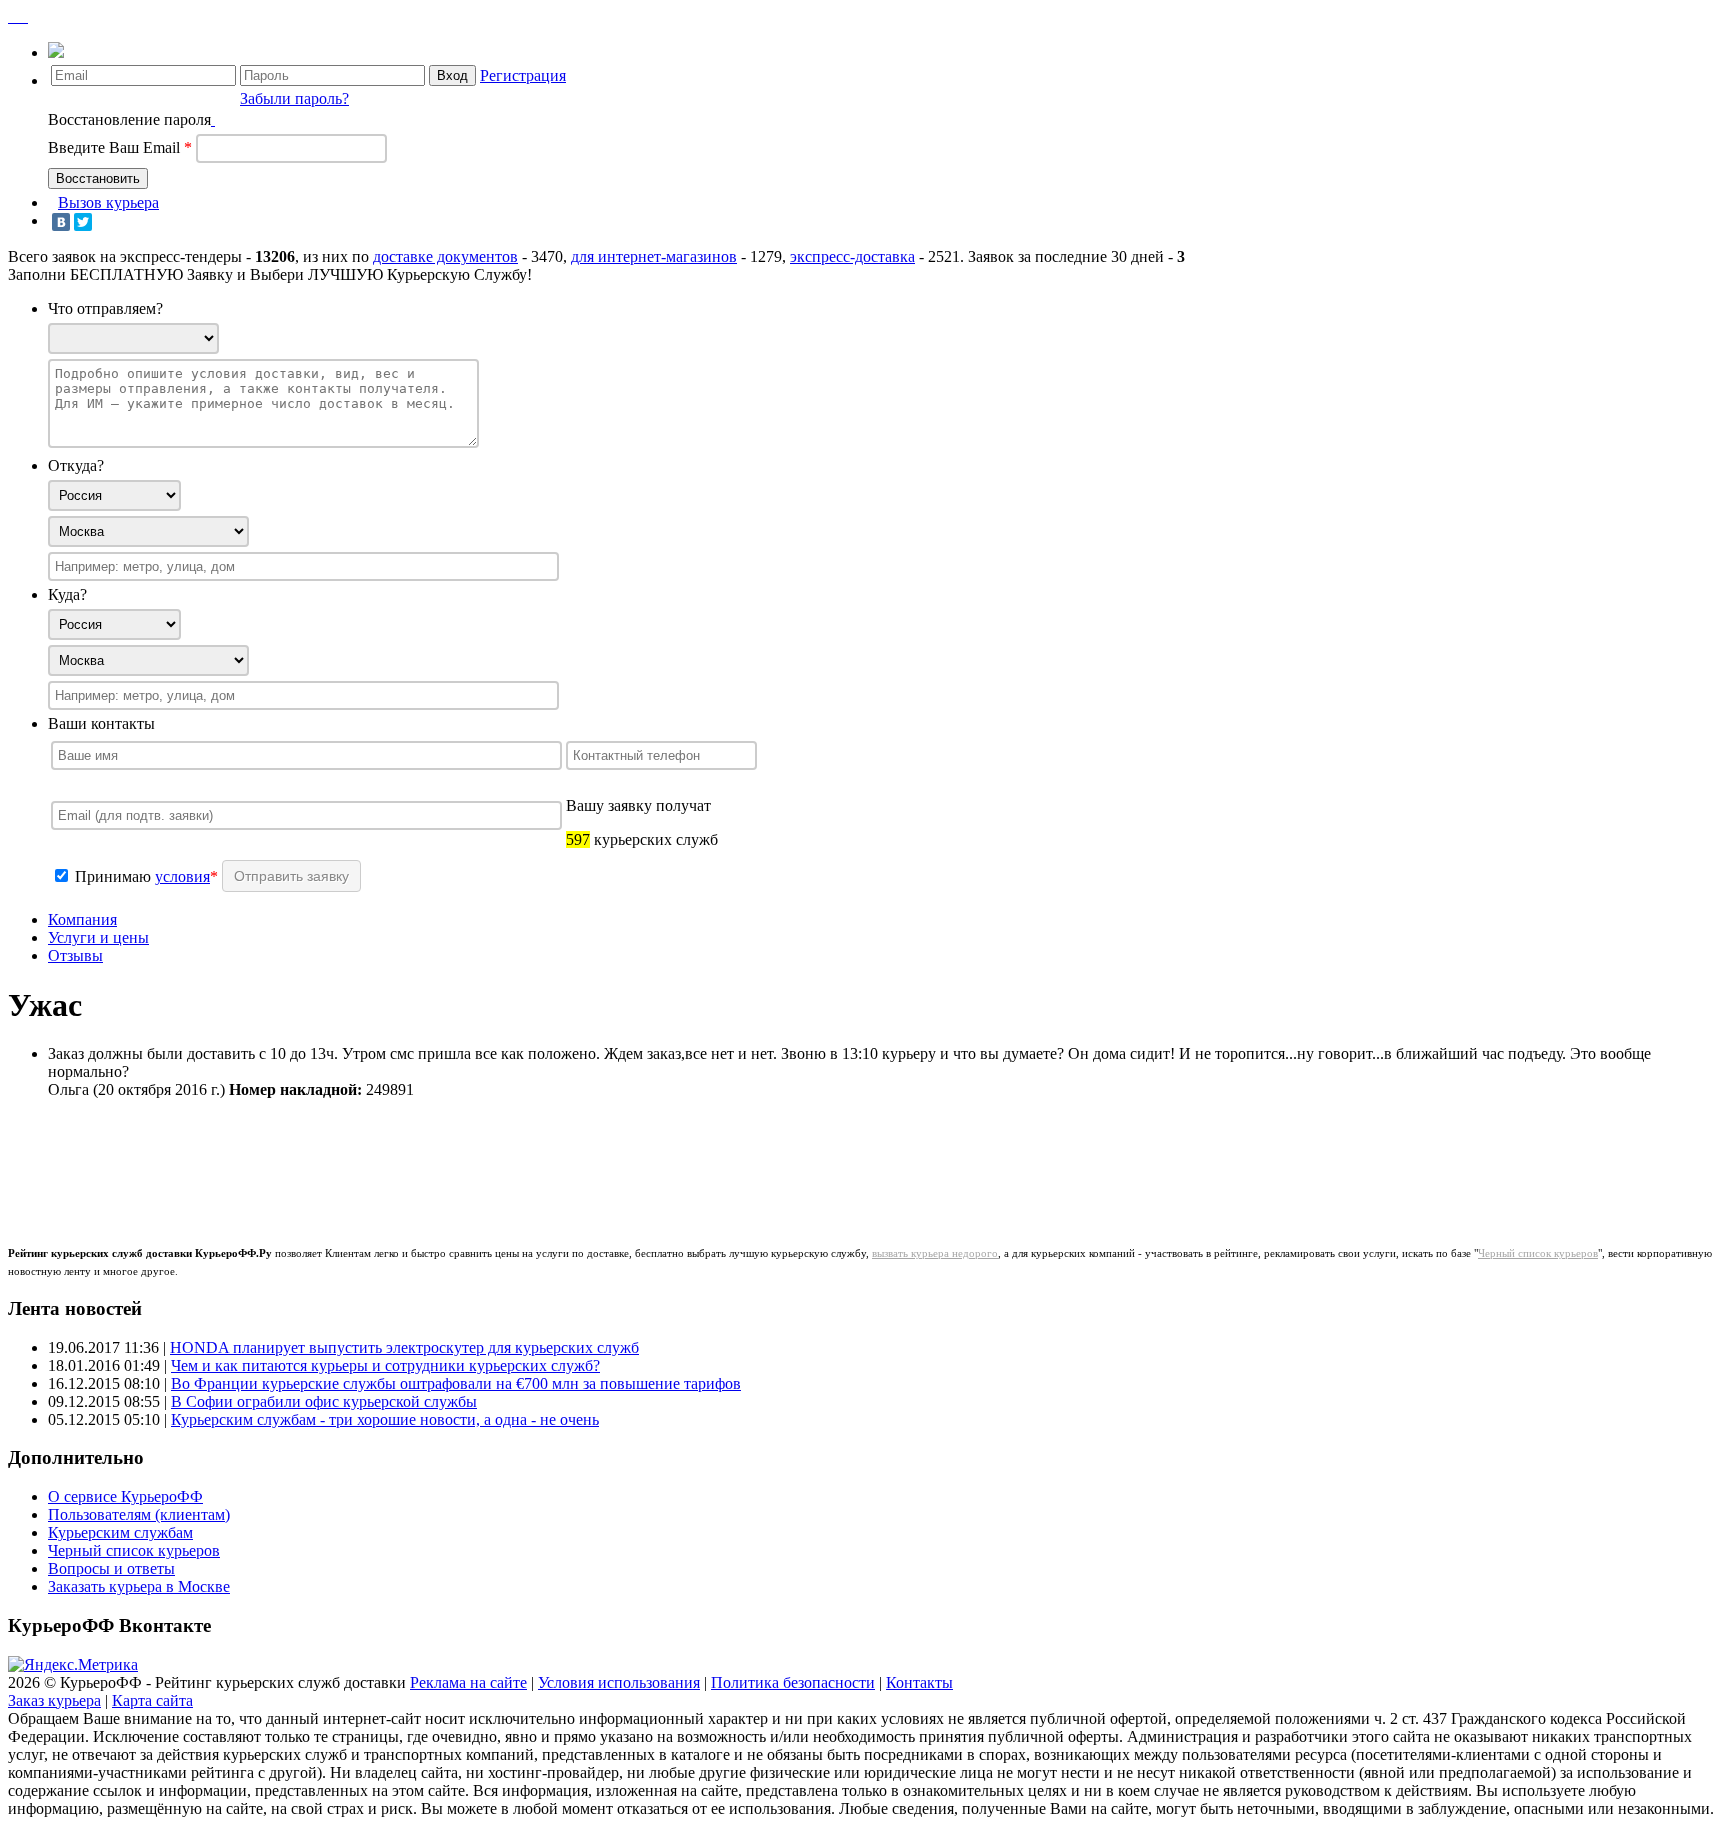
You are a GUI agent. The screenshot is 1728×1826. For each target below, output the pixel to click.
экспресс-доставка (852, 256)
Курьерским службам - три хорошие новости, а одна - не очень (385, 1419)
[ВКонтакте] (61, 222)
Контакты (919, 1682)
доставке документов (445, 256)
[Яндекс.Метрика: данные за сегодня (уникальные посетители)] (73, 1665)
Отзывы (75, 955)
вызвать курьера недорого (935, 1253)
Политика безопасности (793, 1682)
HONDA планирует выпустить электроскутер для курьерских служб (404, 1347)
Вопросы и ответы (111, 1568)
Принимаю (115, 876)
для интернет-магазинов (654, 256)
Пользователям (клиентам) (139, 1514)
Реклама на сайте (468, 1682)
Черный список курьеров (1538, 1253)
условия (182, 876)
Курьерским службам (120, 1532)
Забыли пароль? (294, 98)
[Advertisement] (402, 1160)
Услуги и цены (98, 937)
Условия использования (619, 1682)
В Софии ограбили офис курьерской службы (324, 1401)
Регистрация (523, 75)
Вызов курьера (108, 202)
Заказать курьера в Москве (139, 1586)
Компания (82, 919)
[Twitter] (83, 222)
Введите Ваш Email (120, 147)
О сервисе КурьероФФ (125, 1496)
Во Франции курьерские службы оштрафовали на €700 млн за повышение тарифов (456, 1383)
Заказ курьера (54, 1700)
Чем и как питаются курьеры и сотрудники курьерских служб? (385, 1365)
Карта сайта (152, 1700)
